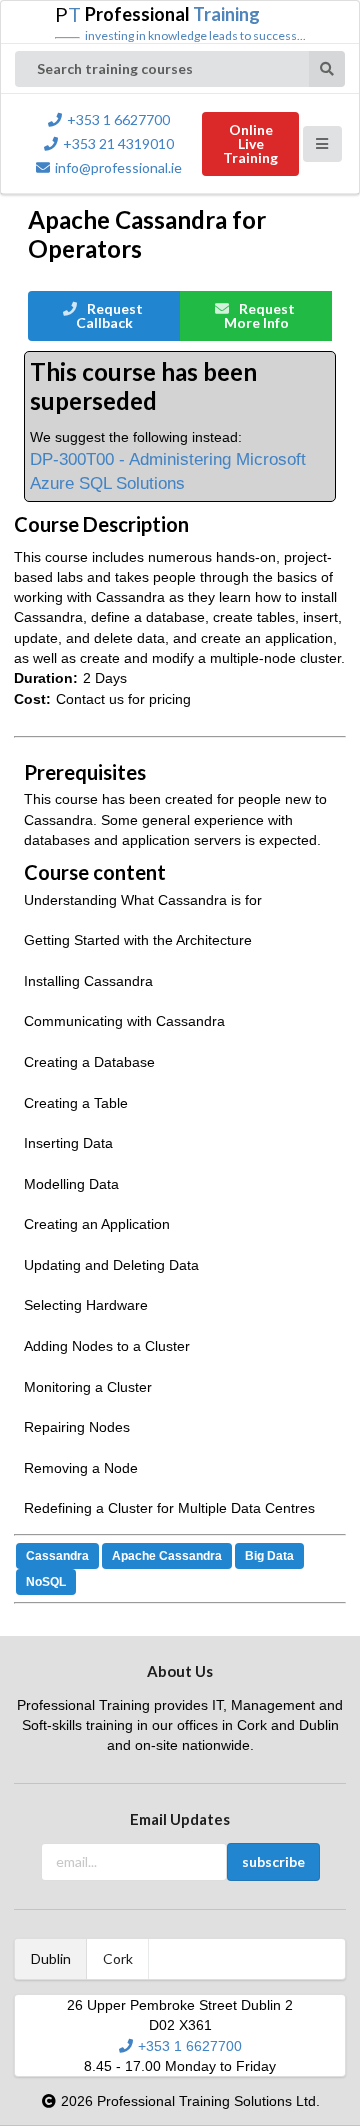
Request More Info (260, 315)
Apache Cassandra (167, 1556)
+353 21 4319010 (118, 143)
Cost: (32, 699)
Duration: (46, 678)
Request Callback (110, 315)
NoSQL (46, 1582)
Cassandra (57, 1556)
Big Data (269, 1556)
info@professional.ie (118, 167)
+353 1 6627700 (118, 119)
